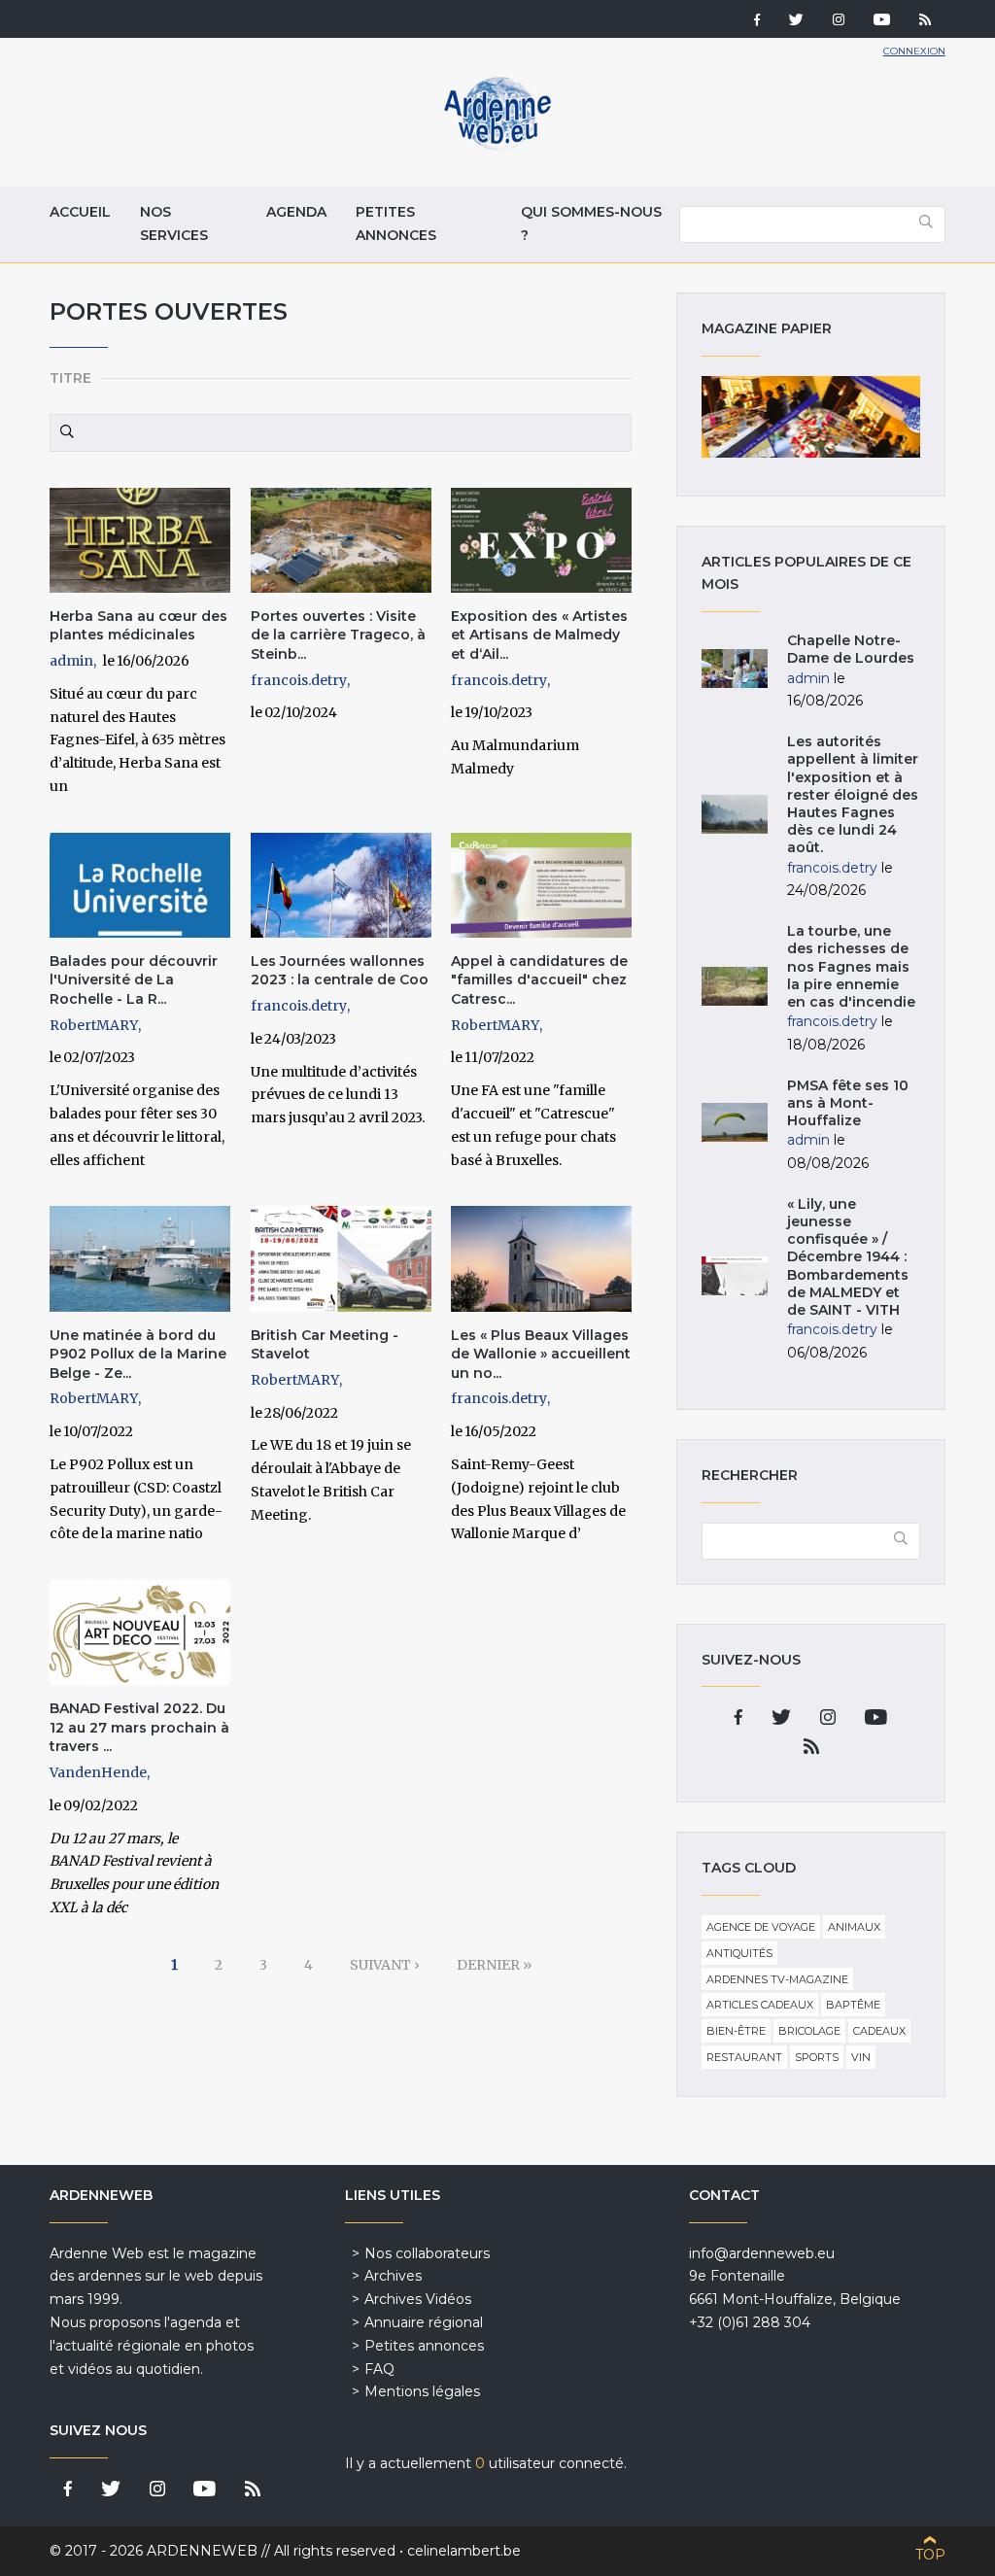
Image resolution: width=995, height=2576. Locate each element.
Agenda (296, 212)
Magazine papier (810, 417)
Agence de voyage (761, 1927)
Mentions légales (422, 2391)
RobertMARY (94, 1025)
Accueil (80, 212)
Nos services (174, 223)
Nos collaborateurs (427, 2253)
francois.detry (299, 680)
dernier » (494, 1965)
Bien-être (736, 2031)
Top (930, 2555)
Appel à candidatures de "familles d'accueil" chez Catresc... (539, 980)
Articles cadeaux (760, 2005)
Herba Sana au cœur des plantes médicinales (138, 626)
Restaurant (744, 2057)
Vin (861, 2057)
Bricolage (809, 2031)
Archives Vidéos (418, 2299)
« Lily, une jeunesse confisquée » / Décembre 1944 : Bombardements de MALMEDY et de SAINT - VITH (848, 1257)
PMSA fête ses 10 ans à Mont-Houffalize (848, 1103)
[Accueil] (497, 146)
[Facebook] (757, 21)
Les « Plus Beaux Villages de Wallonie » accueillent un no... (541, 1354)
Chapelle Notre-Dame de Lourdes (851, 649)
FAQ (379, 2369)
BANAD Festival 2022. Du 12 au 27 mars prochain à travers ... (139, 1727)
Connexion (914, 51)
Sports (817, 2057)
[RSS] (925, 21)
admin (71, 661)
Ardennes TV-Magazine (777, 1979)
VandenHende (98, 1772)
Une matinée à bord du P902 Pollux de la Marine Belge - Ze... (138, 1354)
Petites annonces (396, 223)
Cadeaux (879, 2031)
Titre (70, 378)
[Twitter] (796, 21)
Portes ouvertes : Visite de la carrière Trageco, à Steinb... (338, 635)
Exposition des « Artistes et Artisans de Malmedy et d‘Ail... (539, 635)
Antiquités (739, 1953)
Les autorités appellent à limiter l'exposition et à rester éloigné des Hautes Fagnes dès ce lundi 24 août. (853, 794)
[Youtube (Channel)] (882, 21)
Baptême (853, 2005)
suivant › (385, 1965)
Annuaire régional (424, 2322)
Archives (393, 2276)
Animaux (854, 1927)
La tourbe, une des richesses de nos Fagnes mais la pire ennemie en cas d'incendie (851, 966)
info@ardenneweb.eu (762, 2253)
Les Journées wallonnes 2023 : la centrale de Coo (340, 971)
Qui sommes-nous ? (591, 223)
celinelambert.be (464, 2551)
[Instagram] (839, 21)
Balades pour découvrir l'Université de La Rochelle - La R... (134, 980)
